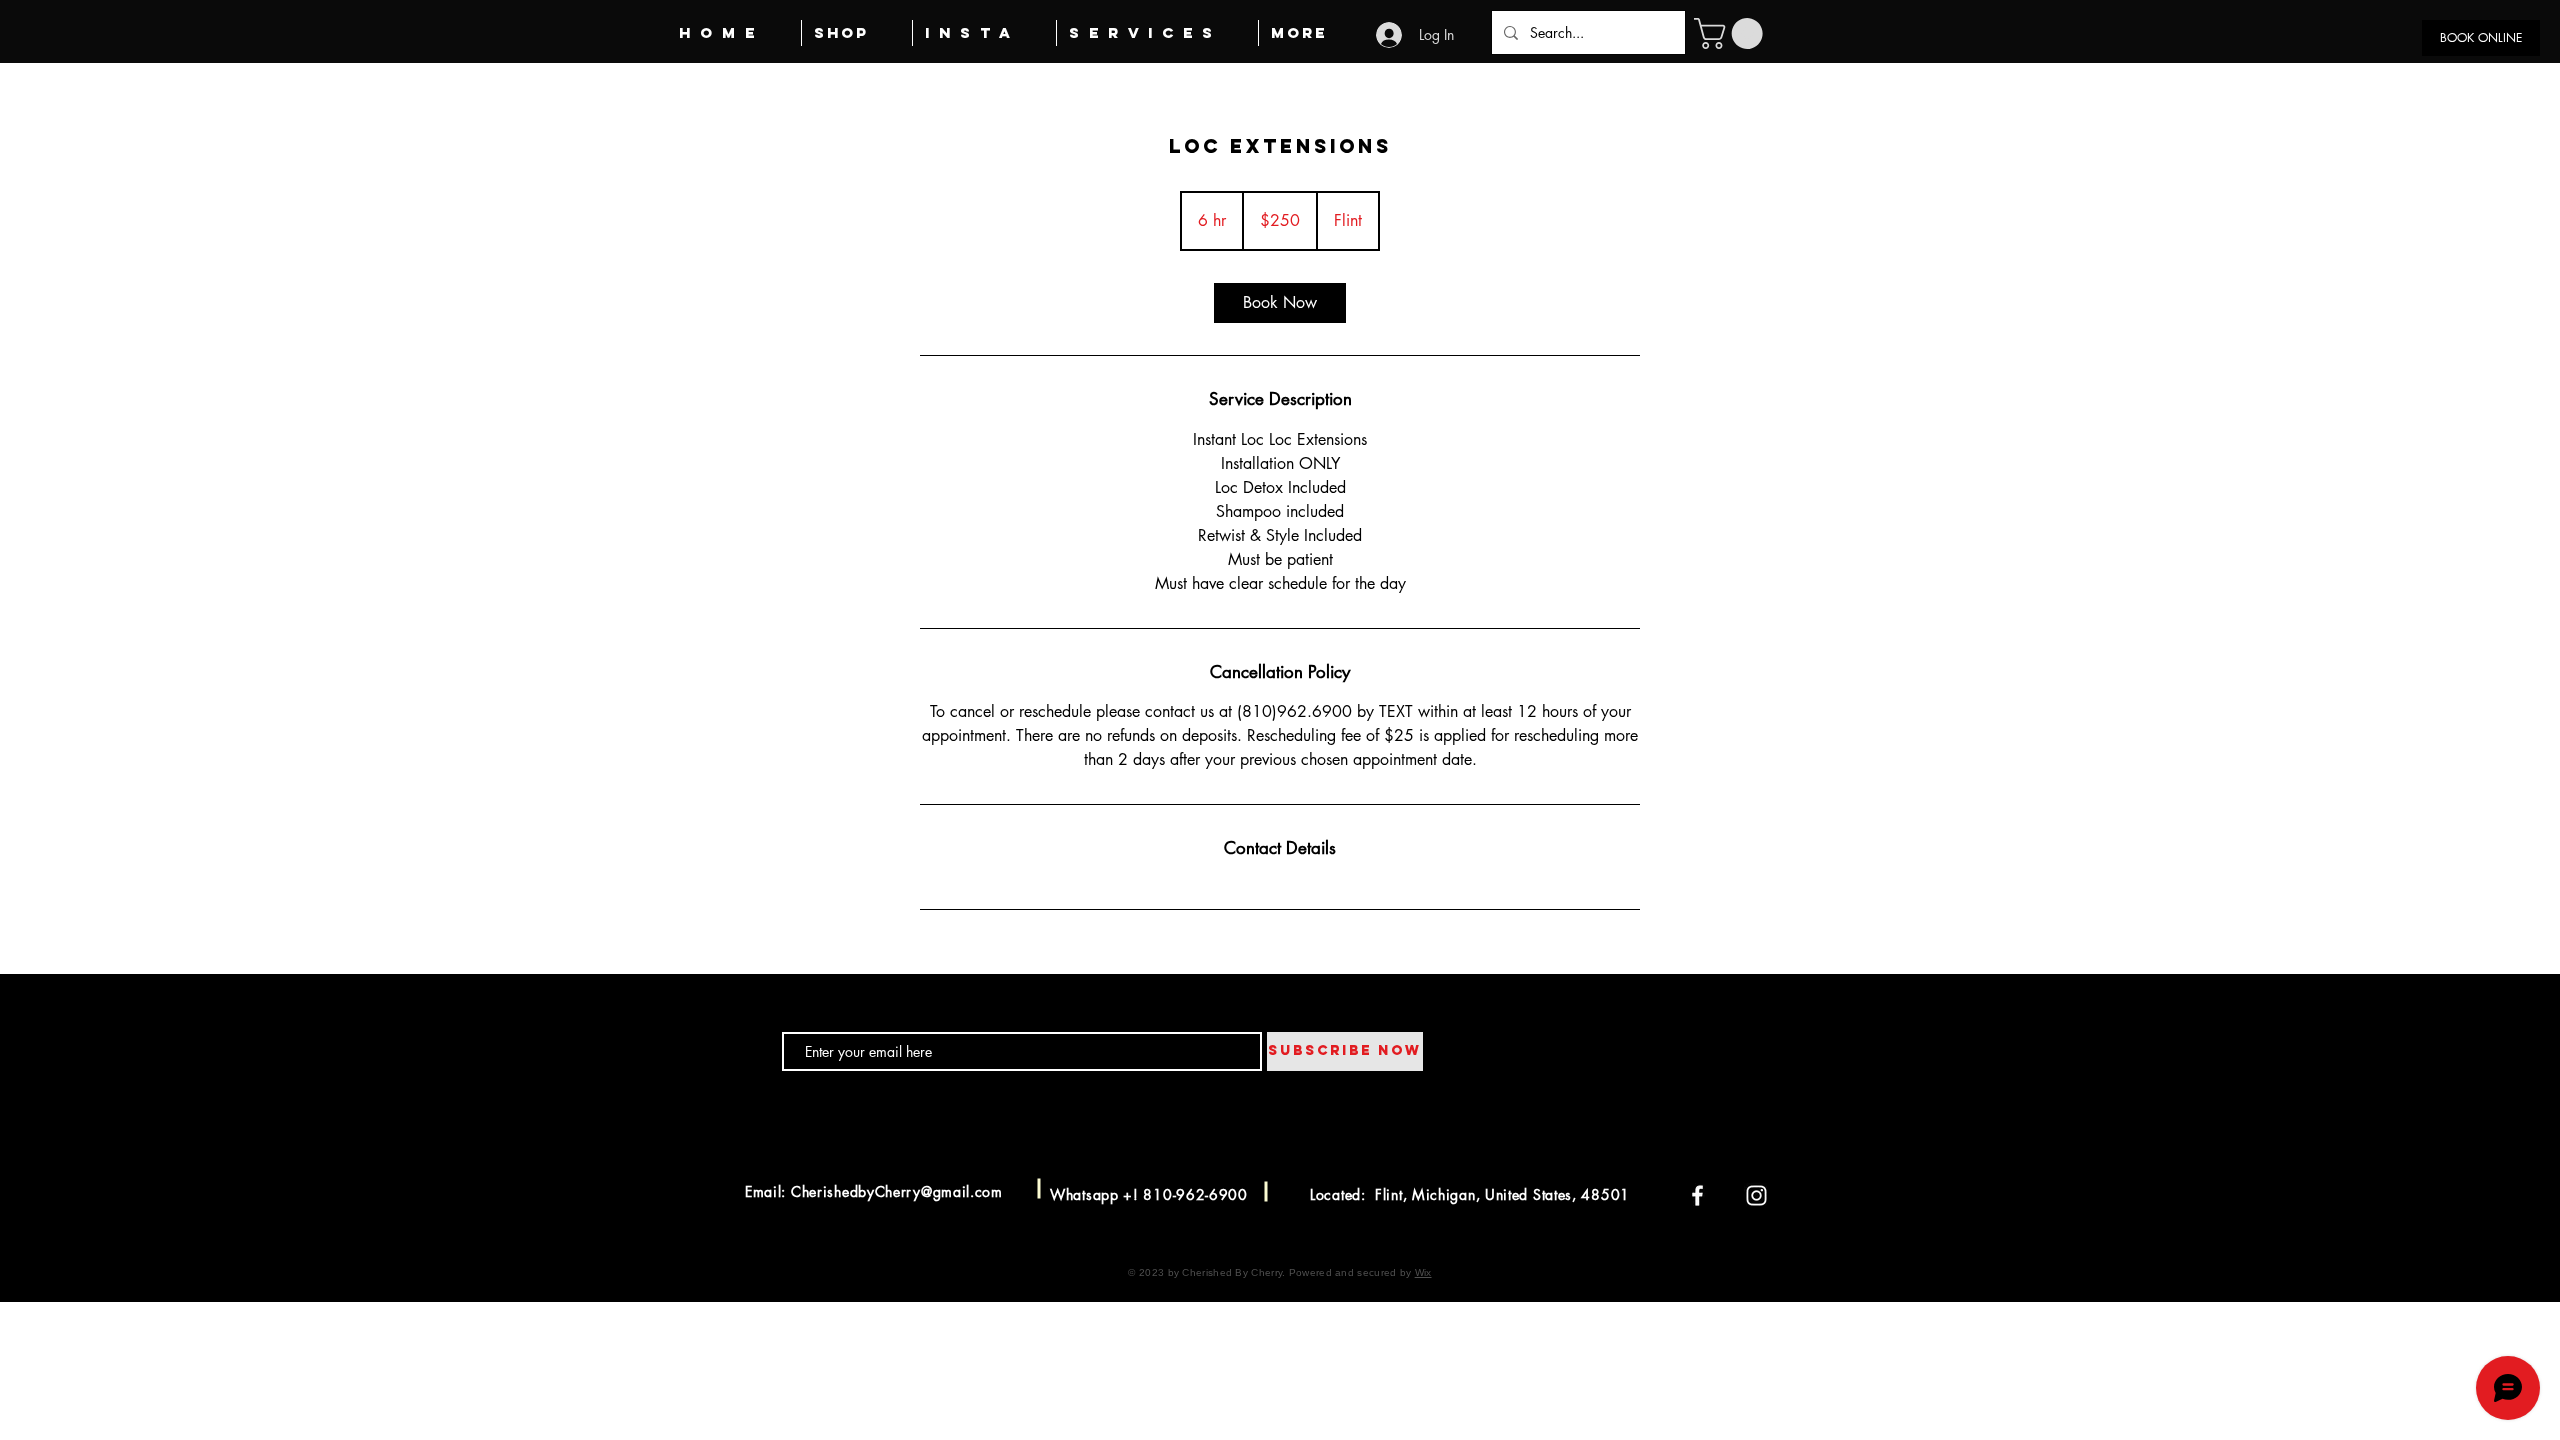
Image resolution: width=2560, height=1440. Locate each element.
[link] (1280, 303)
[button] (1732, 33)
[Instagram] (1756, 1195)
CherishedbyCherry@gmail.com (897, 1191)
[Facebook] (1697, 1195)
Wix (1423, 1272)
